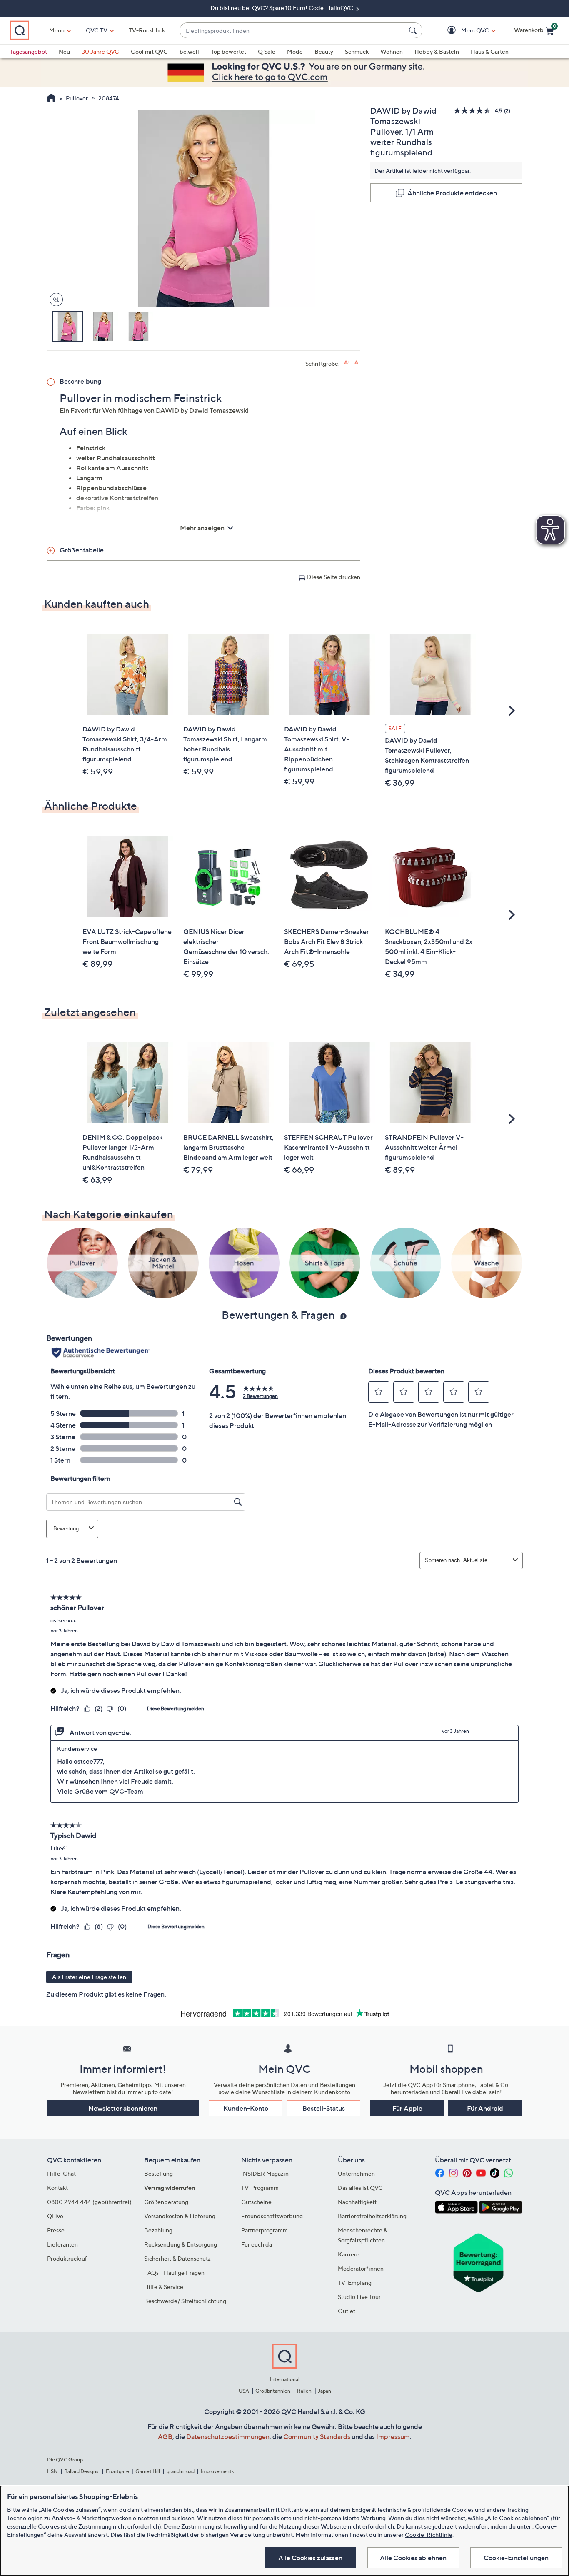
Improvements (217, 2471)
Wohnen (392, 51)
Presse (56, 2230)
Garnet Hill (148, 2471)
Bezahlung (158, 2230)
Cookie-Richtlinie (429, 2535)
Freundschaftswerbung (272, 2216)
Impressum (393, 2436)
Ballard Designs (82, 2471)
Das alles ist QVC (360, 2188)
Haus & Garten (490, 51)
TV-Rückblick (147, 30)
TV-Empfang (355, 2283)
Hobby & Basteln (437, 51)
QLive (55, 2216)
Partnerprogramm (265, 2230)
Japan (324, 2391)
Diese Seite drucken (334, 577)
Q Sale (267, 51)
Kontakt (57, 2188)
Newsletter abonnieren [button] (123, 2108)
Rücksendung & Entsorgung (181, 2244)
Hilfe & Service (164, 2287)
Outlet (347, 2311)
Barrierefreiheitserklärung (372, 2216)
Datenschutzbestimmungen (228, 2436)
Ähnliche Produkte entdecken (452, 193)
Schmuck (357, 51)
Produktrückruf (67, 2258)
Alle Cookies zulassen (310, 2558)
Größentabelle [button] (82, 550)
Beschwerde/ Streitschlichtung (185, 2301)
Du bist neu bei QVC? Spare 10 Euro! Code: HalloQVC (282, 8)
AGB (165, 2436)
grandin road (181, 2471)
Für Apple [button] (407, 2108)
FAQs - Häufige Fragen (174, 2273)
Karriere (349, 2254)
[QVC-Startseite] (51, 99)
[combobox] (293, 31)
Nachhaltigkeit (357, 2202)
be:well (189, 51)
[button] (463, 31)
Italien (304, 2391)
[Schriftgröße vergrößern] (347, 363)
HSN (52, 2471)
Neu (64, 51)
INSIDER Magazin (265, 2173)
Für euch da (257, 2244)
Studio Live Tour (359, 2297)
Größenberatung (166, 2202)
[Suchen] (414, 30)
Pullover (77, 98)
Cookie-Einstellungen (516, 2558)
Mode (295, 51)
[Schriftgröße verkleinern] (357, 363)
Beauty (324, 51)
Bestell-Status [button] (324, 2108)
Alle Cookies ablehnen (413, 2558)
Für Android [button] (485, 2108)
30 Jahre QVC (100, 51)
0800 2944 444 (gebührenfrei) (89, 2202)
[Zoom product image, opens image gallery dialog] (54, 300)
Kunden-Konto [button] (246, 2108)
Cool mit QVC (149, 51)
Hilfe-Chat (61, 2173)
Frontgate (117, 2471)
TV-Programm (260, 2188)
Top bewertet (228, 51)
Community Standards (317, 2436)
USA (244, 2391)
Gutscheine (256, 2202)
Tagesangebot (29, 51)
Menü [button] (57, 30)
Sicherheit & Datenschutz (177, 2258)
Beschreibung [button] (80, 381)
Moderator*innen (361, 2268)
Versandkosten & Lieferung (180, 2216)
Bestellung (158, 2173)
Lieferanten (62, 2244)
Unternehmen (356, 2173)
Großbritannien (273, 2391)
